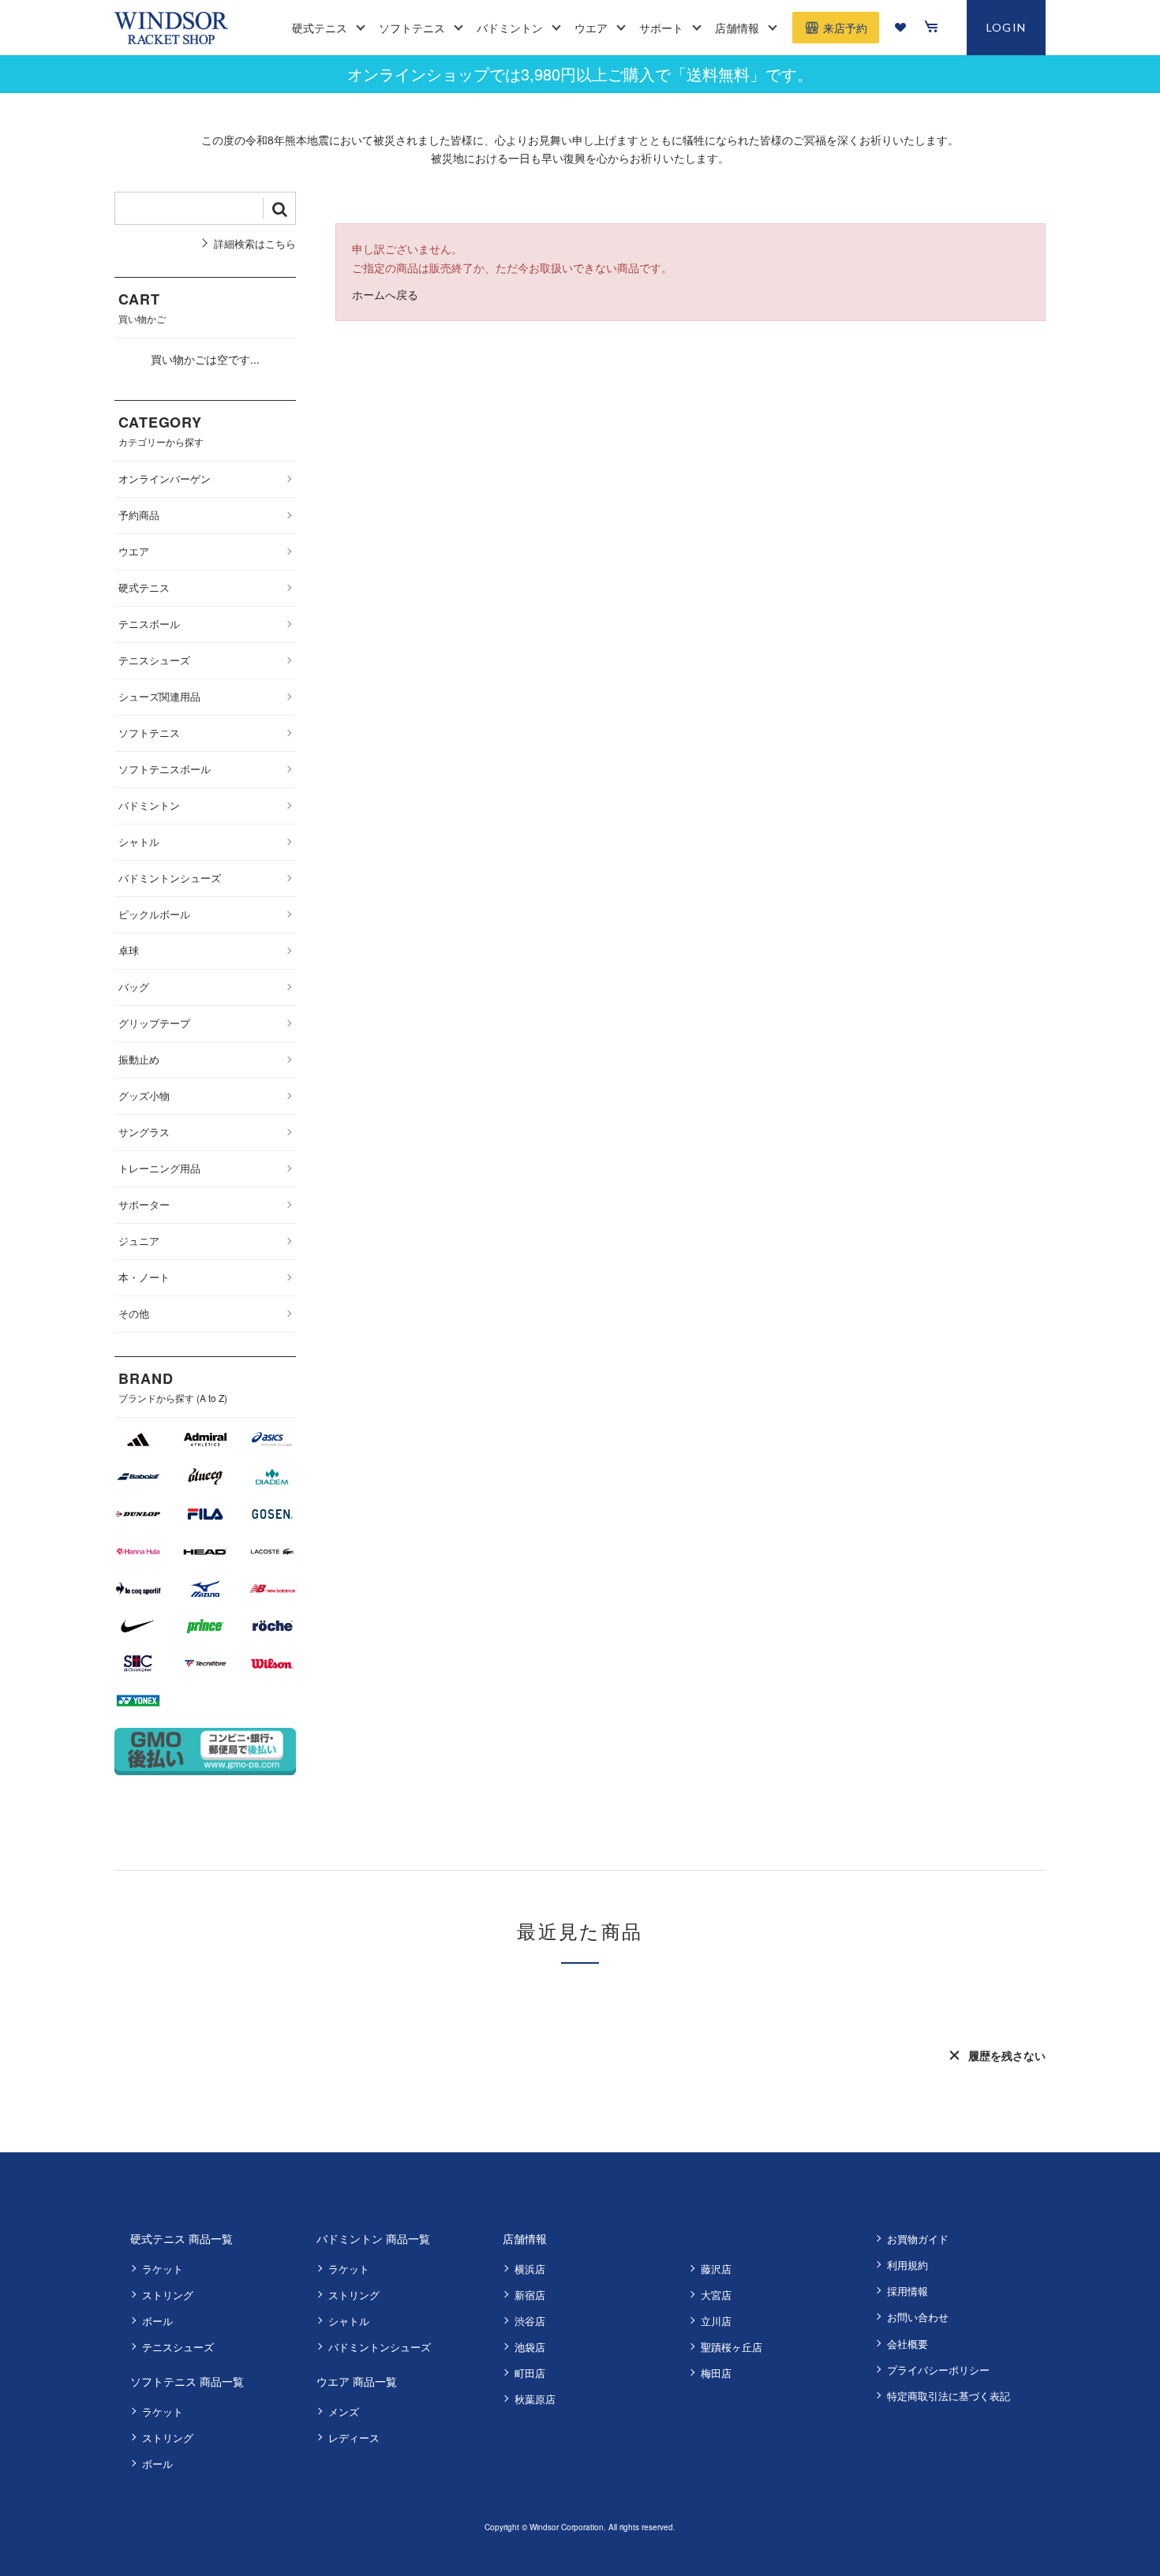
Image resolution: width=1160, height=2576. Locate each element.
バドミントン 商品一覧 (373, 2238)
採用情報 (907, 2291)
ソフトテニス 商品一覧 (187, 2381)
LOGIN (1007, 27)
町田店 (530, 2373)
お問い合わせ (918, 2317)
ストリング (168, 2295)
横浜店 (530, 2269)
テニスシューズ (178, 2347)
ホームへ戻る (385, 294)
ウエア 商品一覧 (357, 2381)
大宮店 (716, 2295)
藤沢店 (716, 2269)
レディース (354, 2438)
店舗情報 (525, 2238)
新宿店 (530, 2295)
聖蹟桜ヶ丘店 (732, 2347)
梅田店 (716, 2373)
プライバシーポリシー (938, 2370)
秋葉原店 (535, 2399)
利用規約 (907, 2265)
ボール (157, 2321)
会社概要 (907, 2344)
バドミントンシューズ (380, 2347)
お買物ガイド (918, 2239)
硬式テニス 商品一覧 (181, 2238)
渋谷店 (530, 2321)
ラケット (163, 2269)
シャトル (349, 2321)
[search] (279, 208)
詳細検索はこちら (255, 243)
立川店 (716, 2321)
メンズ (344, 2411)
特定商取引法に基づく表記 (949, 2396)
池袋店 (530, 2347)
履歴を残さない (1007, 2055)
